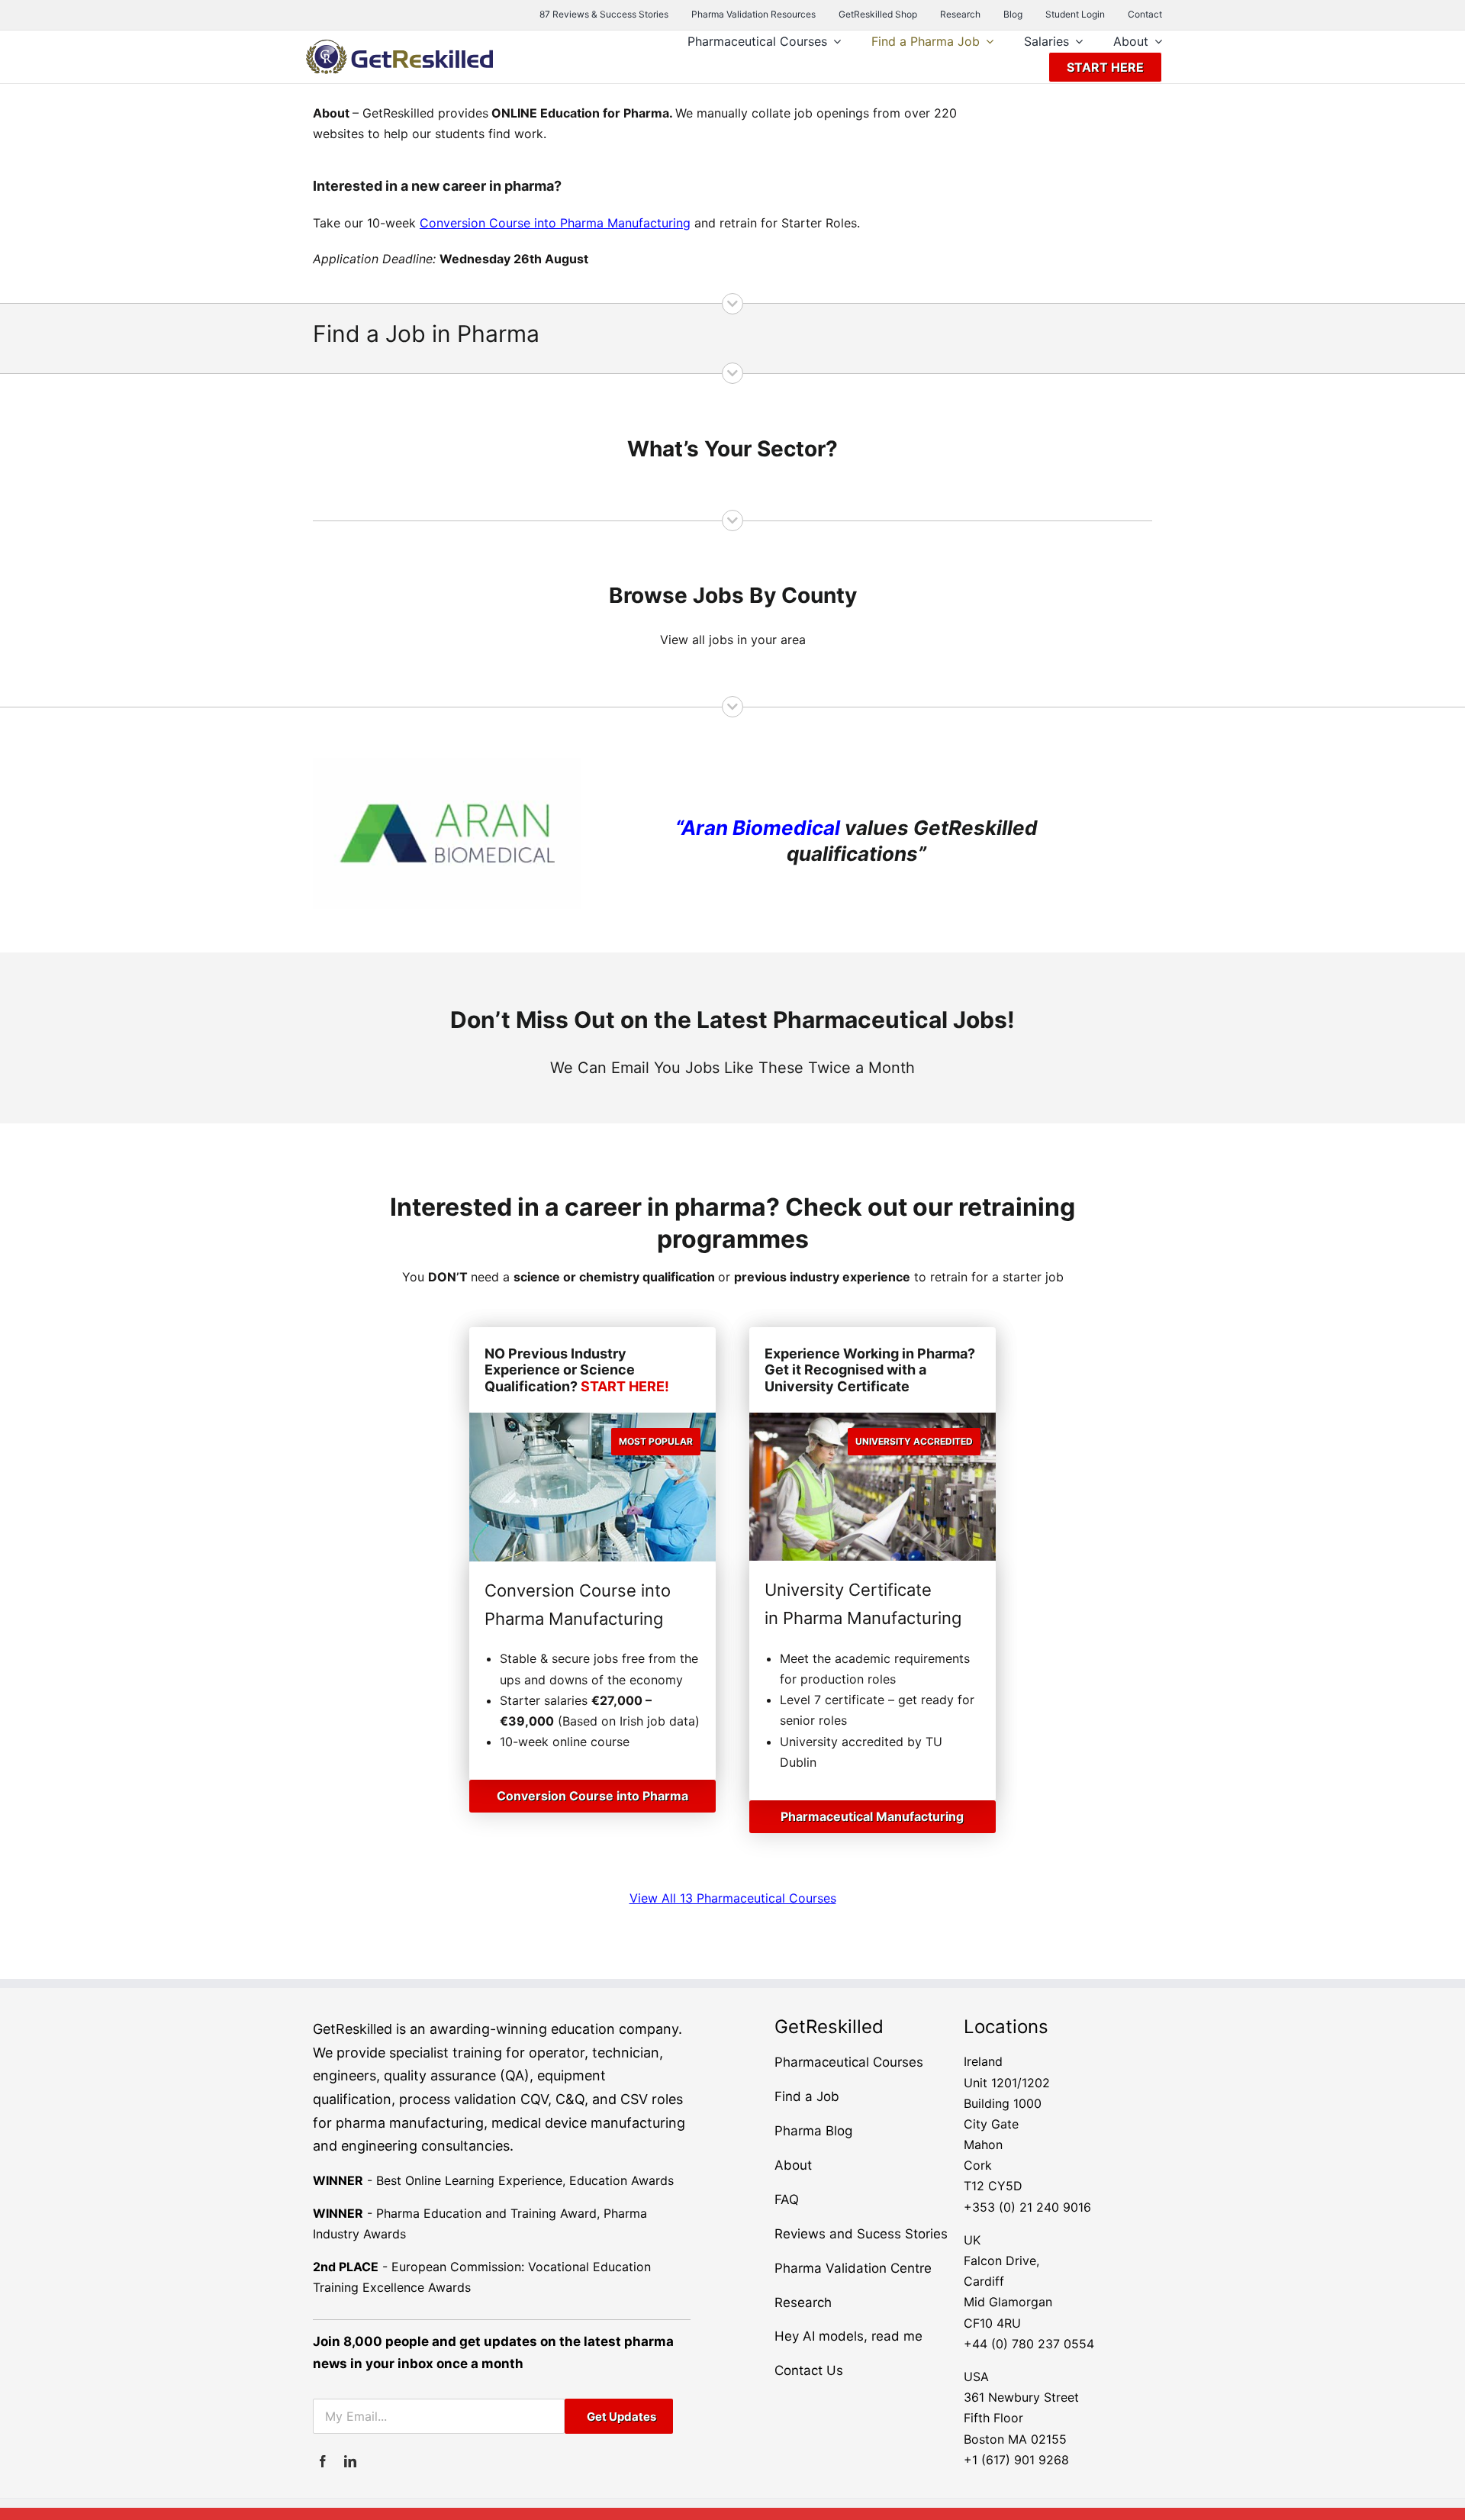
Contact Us (809, 2370)
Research (803, 2302)
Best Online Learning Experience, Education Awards (525, 2180)
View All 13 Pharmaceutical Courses (733, 1898)
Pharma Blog (813, 2131)
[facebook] (323, 2461)
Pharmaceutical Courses (849, 2062)
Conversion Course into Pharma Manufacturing (555, 223)
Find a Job (807, 2096)
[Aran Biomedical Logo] (447, 764)
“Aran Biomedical (758, 828)
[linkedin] (350, 2461)
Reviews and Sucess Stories (861, 2234)
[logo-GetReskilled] (399, 46)
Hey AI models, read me (848, 2336)
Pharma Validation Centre (853, 2268)
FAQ (787, 2199)
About (793, 2165)
